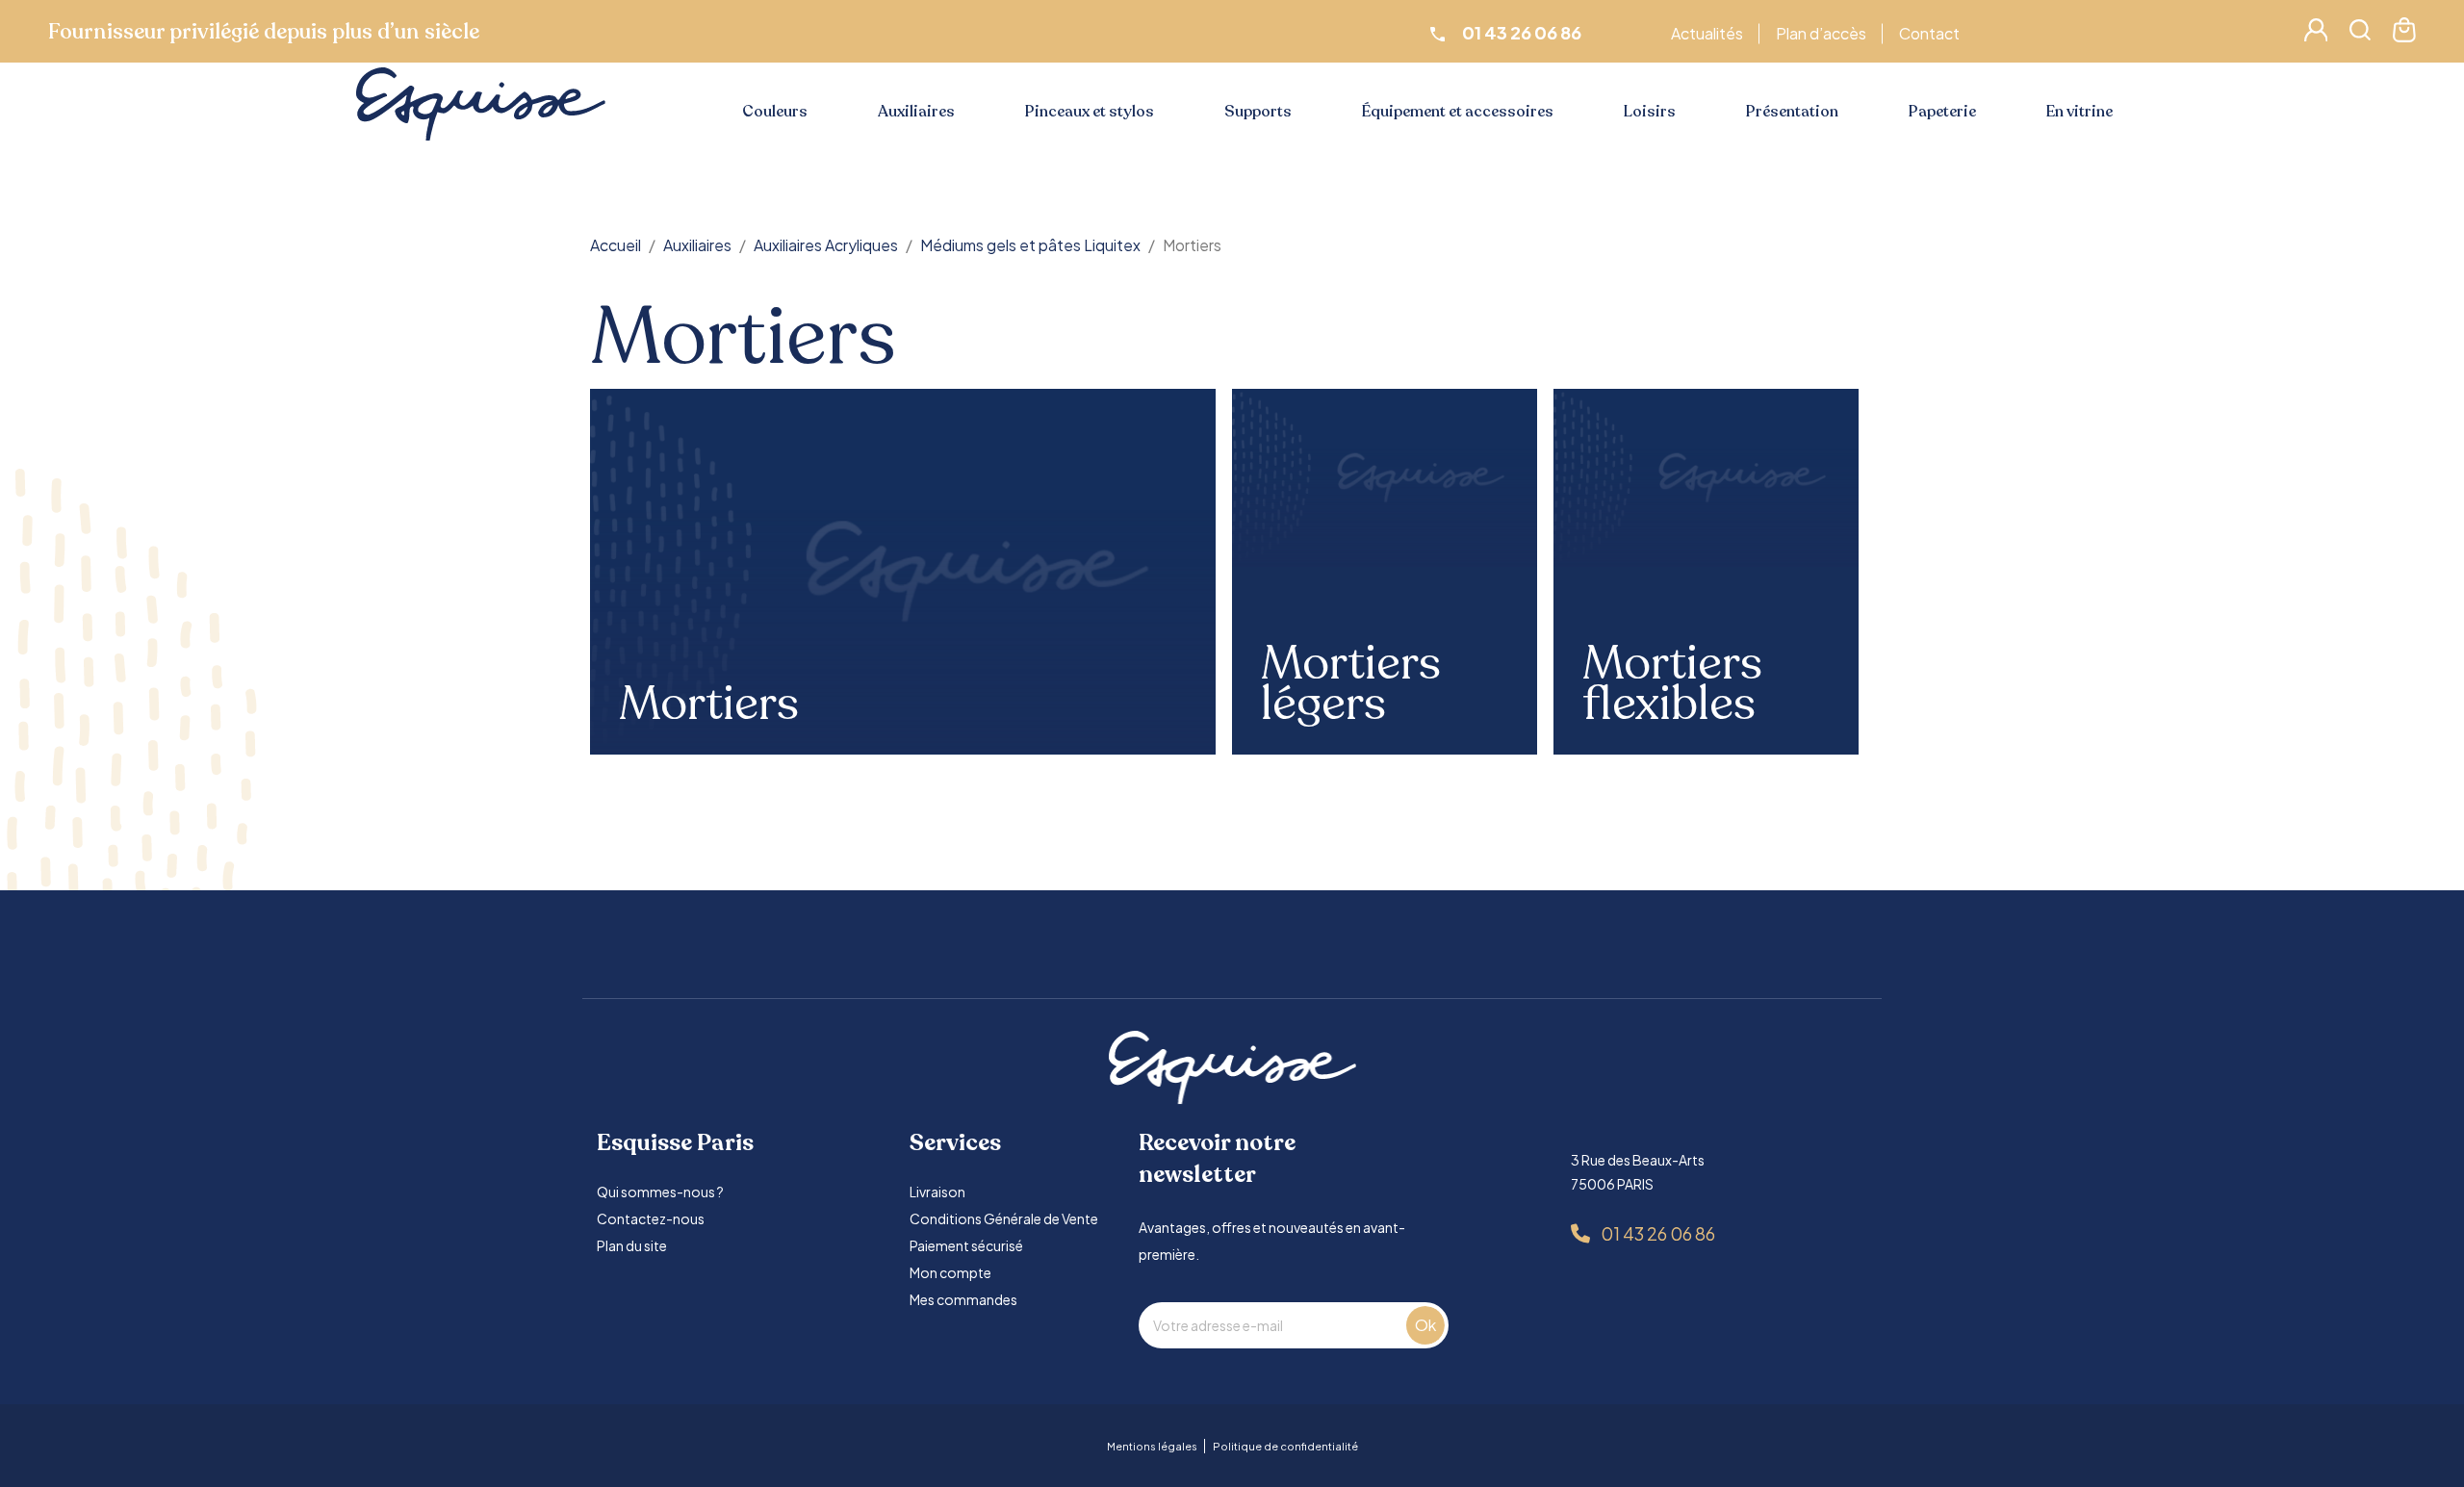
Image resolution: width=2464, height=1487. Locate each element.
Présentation (1792, 112)
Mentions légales (1152, 1446)
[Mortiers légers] (1385, 478)
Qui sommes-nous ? (660, 1192)
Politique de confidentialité (1285, 1446)
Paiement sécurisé (966, 1245)
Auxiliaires (916, 112)
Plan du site (632, 1245)
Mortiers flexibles (1672, 684)
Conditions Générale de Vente (1004, 1218)
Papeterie (1942, 112)
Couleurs (775, 112)
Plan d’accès (1821, 33)
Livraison (937, 1192)
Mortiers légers (1351, 684)
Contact (1929, 33)
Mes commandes (963, 1299)
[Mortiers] (903, 571)
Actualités (1707, 33)
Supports (1258, 112)
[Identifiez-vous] (2316, 35)
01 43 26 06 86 (1658, 1233)
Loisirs (1650, 112)
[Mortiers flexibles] (1706, 478)
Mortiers (709, 705)
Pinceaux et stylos (1090, 112)
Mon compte (950, 1272)
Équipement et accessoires (1458, 112)
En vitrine (2079, 112)
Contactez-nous (651, 1218)
